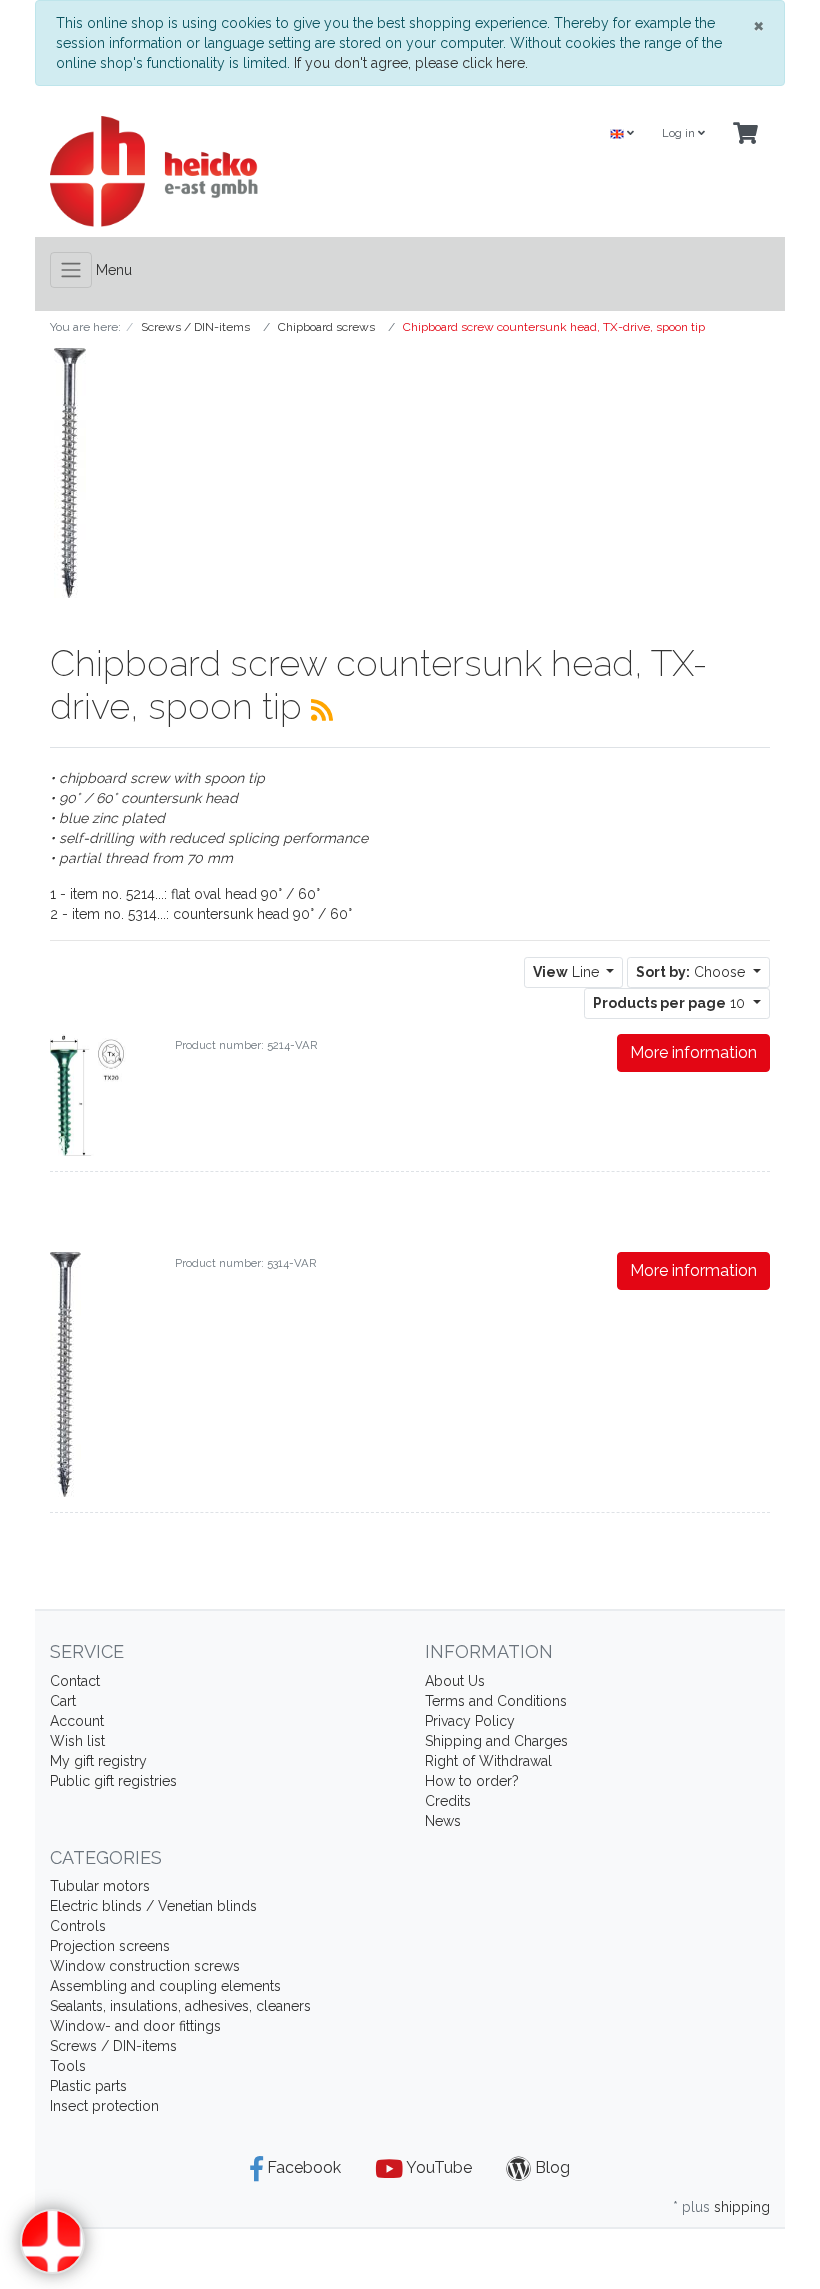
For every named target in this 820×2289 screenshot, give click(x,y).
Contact (75, 1681)
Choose (692, 972)
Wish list (77, 1741)
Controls (78, 1926)
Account (77, 1721)
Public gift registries (113, 1781)
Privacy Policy (470, 1721)
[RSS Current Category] (322, 710)
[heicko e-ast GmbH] (222, 171)
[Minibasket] (745, 134)
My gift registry (98, 1761)
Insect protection (104, 2106)
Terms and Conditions (496, 1701)
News (443, 1821)
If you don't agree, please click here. (411, 63)
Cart (63, 1701)
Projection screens (110, 1946)
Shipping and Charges (496, 1741)
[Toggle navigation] (71, 270)
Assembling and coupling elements (165, 1986)
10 (671, 1003)
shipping (742, 2207)
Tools (68, 2066)
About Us (455, 1681)
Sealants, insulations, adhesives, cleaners (180, 2006)
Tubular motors (100, 1886)
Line (568, 972)
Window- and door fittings (135, 2026)
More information (693, 1052)
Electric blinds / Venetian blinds (153, 1906)
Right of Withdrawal (488, 1761)
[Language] (622, 134)
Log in (680, 133)
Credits (448, 1801)
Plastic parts (88, 2086)
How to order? (472, 1781)
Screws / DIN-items (113, 2046)
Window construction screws (145, 1966)
